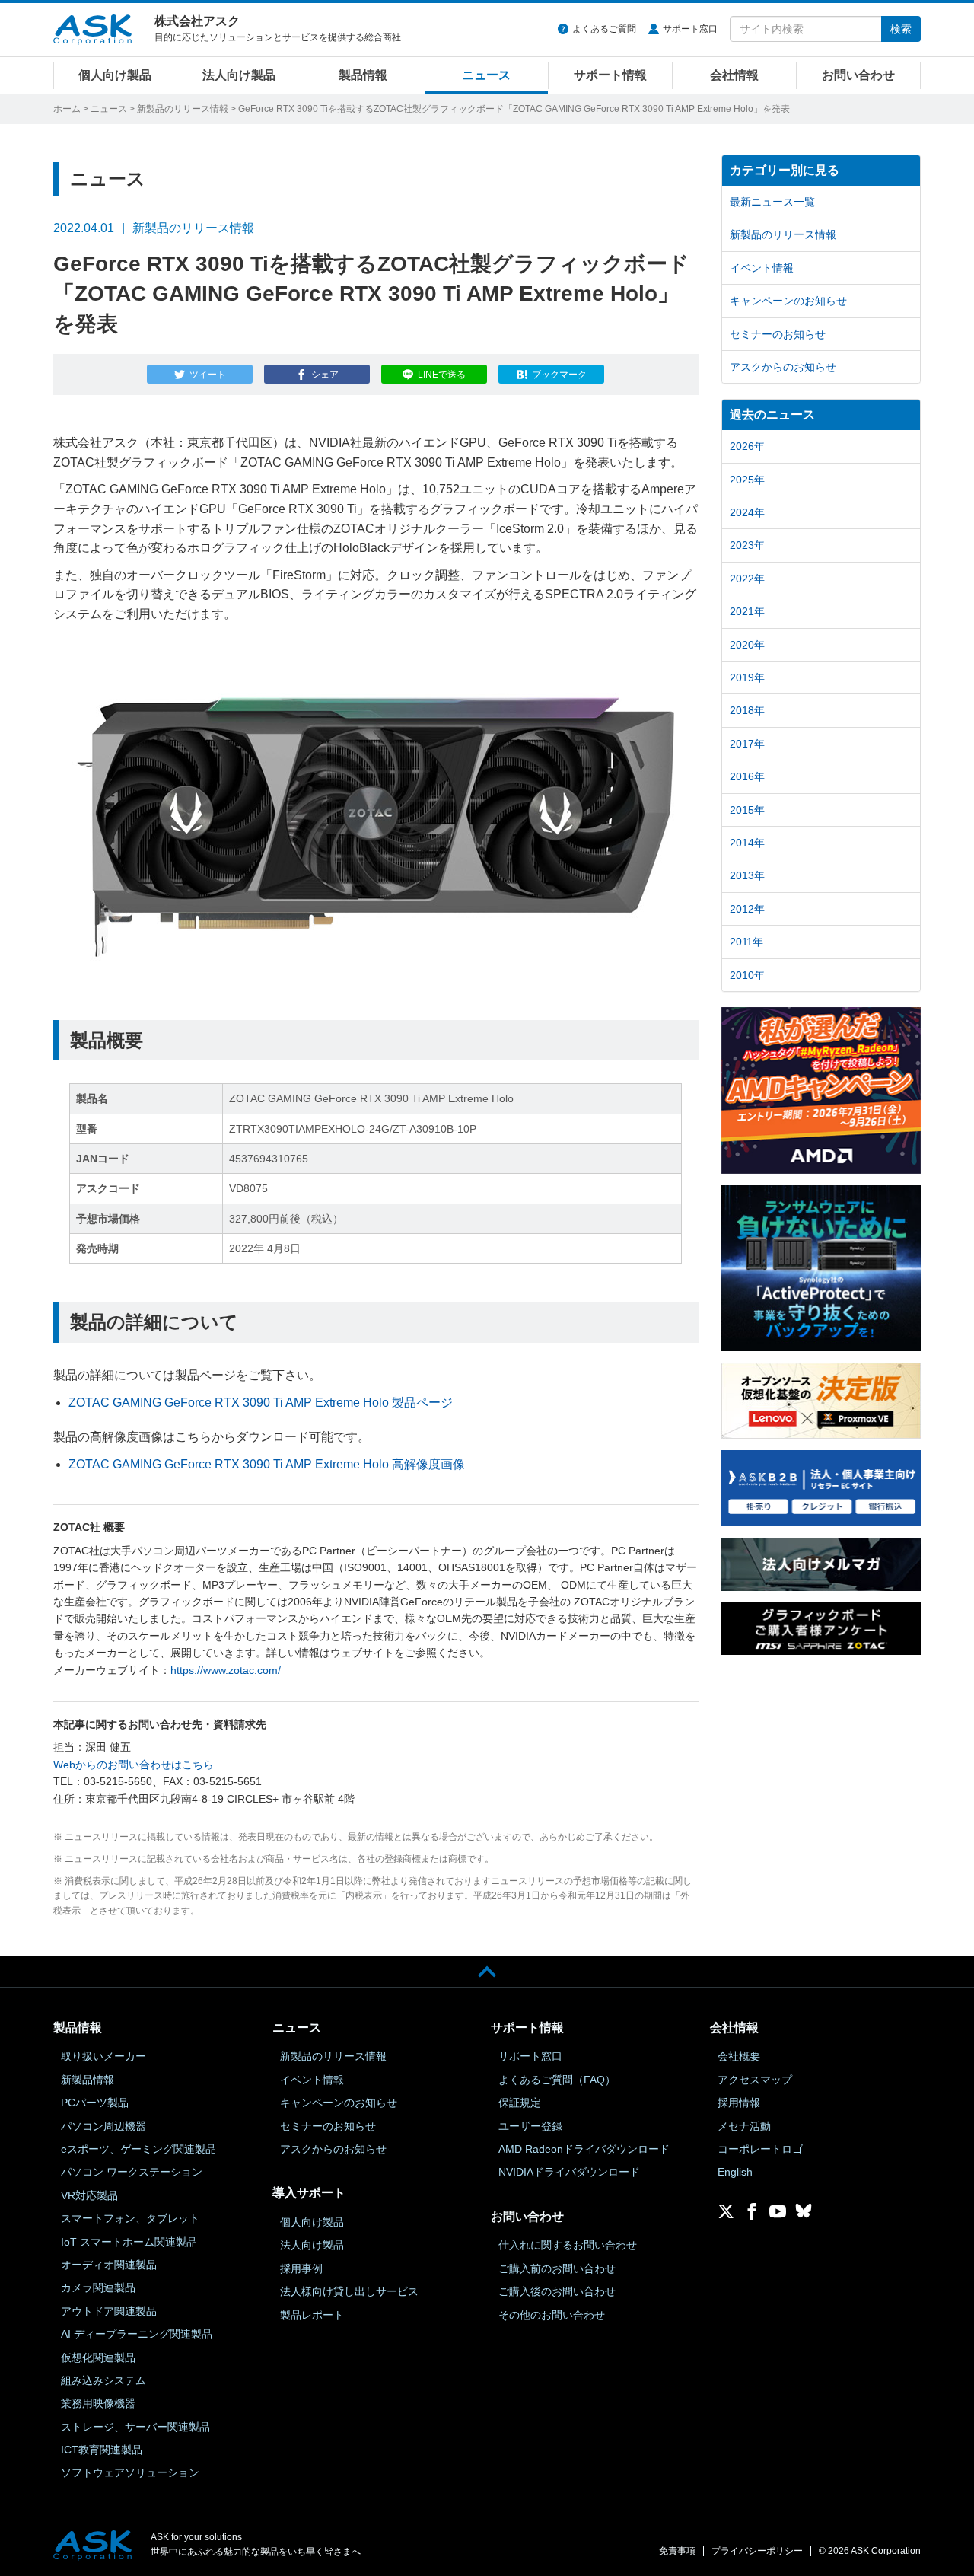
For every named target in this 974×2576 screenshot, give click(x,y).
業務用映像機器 (98, 2403)
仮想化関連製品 (98, 2358)
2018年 (747, 710)
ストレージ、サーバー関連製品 (135, 2427)
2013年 (747, 875)
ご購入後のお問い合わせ (557, 2291)
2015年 (747, 810)
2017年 (747, 744)
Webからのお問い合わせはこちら (134, 1765)
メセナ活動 (744, 2126)
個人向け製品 (115, 75)
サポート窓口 (690, 29)
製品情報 (363, 75)
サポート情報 (610, 75)
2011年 (746, 942)
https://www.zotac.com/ (226, 1670)
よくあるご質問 (604, 29)
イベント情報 (762, 268)
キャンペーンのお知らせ (788, 301)
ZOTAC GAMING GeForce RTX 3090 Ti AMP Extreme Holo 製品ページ (261, 1403)
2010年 (747, 975)
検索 (901, 29)
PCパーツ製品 (95, 2103)
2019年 (747, 677)
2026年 (747, 446)
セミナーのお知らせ (778, 334)
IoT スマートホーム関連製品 (129, 2242)
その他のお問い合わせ (552, 2315)
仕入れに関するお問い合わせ (568, 2245)
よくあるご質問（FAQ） (557, 2080)
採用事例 (301, 2268)
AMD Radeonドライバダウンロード (584, 2149)
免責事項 (677, 2551)
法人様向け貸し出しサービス (349, 2291)
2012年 (747, 909)
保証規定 (520, 2103)
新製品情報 (88, 2080)
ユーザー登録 (530, 2126)
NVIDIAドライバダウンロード (569, 2172)
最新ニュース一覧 (772, 202)
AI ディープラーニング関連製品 (137, 2334)
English (735, 2172)
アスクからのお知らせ (783, 367)
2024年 (747, 512)
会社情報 (734, 75)
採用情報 (739, 2103)
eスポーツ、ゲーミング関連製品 (138, 2149)
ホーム (67, 109)
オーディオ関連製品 (109, 2265)
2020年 (747, 645)
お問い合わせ (858, 75)
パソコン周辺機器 (103, 2126)
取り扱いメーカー (103, 2056)
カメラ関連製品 (98, 2287)
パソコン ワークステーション (132, 2172)
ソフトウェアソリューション (130, 2472)
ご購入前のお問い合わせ (557, 2268)
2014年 (747, 843)
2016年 (747, 776)
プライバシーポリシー (757, 2551)
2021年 (747, 611)
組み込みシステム (103, 2380)
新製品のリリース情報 (183, 109)
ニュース (486, 75)
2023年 (747, 545)
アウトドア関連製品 (109, 2311)
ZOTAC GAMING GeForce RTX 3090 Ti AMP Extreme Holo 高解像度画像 (267, 1464)
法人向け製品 (239, 75)
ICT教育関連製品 (102, 2450)
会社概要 (739, 2056)
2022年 (747, 579)
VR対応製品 (89, 2195)
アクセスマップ (755, 2080)
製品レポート (312, 2315)
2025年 (747, 480)
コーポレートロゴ (760, 2149)
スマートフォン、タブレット (130, 2218)
